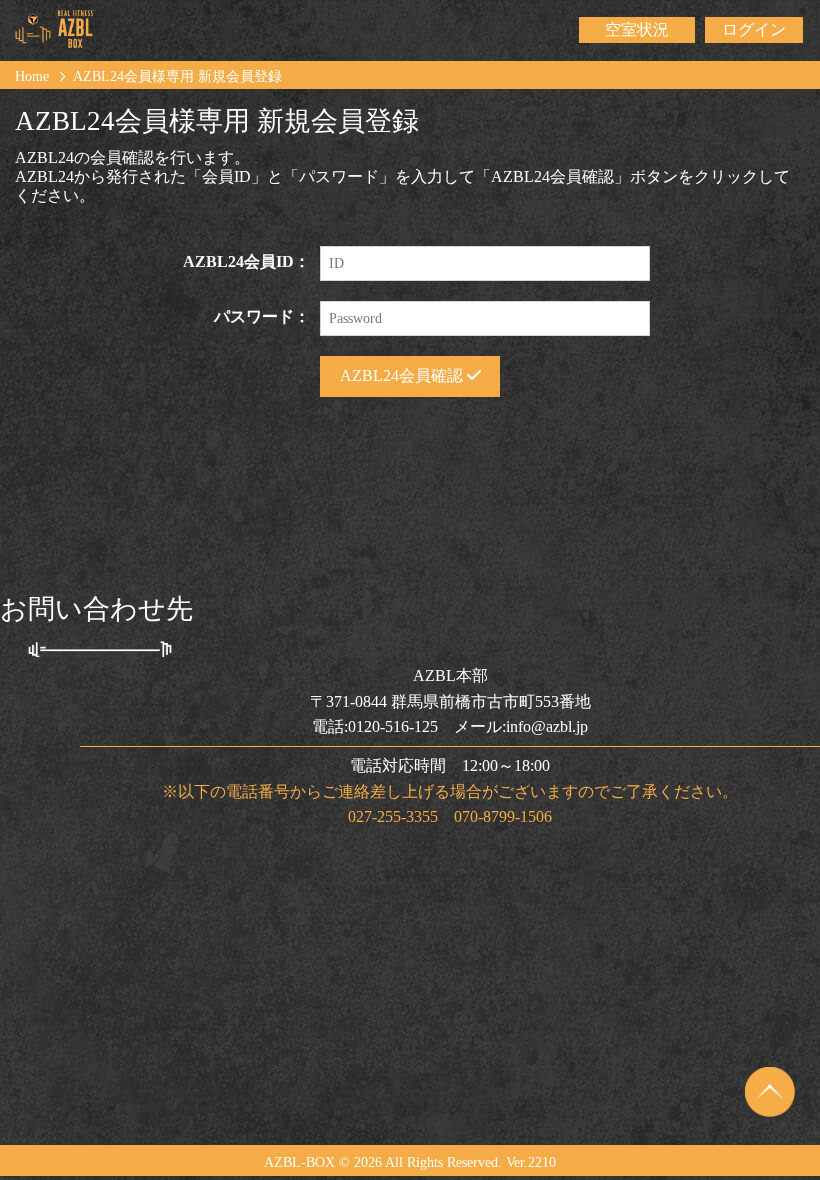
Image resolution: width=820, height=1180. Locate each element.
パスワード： (262, 316)
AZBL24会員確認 (403, 375)
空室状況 (637, 29)
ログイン (754, 29)
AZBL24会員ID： (246, 261)
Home (32, 76)
